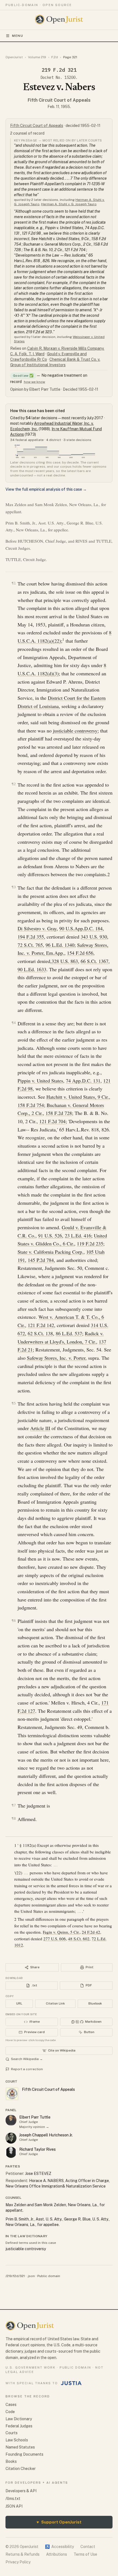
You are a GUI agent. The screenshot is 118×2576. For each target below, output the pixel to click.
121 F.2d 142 (41, 1325)
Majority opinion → (34, 2127)
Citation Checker (21, 2469)
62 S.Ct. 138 (40, 1333)
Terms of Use (85, 2554)
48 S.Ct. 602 (79, 1939)
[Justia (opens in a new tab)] (71, 2383)
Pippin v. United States (40, 1081)
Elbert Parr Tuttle (35, 2117)
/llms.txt (13, 2499)
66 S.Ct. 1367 (95, 961)
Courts (12, 2433)
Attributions (57, 2554)
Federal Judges (19, 2426)
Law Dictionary (19, 2419)
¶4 (14, 1023)
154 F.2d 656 (80, 953)
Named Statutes (20, 2447)
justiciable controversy (75, 731)
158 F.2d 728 (59, 1113)
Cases (11, 2405)
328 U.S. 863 (65, 961)
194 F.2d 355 (31, 937)
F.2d (55, 57)
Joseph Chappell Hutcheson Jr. (46, 2135)
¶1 (14, 583)
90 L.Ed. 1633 (32, 969)
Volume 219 (37, 57)
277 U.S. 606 (55, 1939)
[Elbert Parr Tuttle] (11, 2120)
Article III (40, 1428)
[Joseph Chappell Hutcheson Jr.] (11, 2138)
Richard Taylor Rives (37, 2149)
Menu (18, 36)
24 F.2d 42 (91, 1932)
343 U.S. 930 (94, 937)
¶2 (14, 784)
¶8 (14, 1818)
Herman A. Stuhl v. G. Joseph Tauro (69, 204)
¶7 (14, 1805)
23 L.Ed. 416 (78, 1236)
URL (19, 2003)
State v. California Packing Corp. (50, 1252)
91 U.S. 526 (50, 1236)
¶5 (14, 1403)
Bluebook (95, 2003)
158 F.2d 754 (31, 1105)
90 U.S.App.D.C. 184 (81, 928)
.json (31, 2276)
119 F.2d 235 (90, 1243)
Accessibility (59, 2547)
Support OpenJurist (59, 2522)
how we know (34, 382)
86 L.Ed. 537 (69, 1333)
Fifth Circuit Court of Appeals (59, 100)
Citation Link (55, 2003)
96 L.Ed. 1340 (60, 945)
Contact (88, 2547)
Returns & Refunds (23, 2554)
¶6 (14, 1621)
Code (10, 2412)
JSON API (14, 2506)
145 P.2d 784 (41, 1260)
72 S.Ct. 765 (30, 945)
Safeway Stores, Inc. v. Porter (56, 1358)
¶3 (14, 887)
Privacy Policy (18, 2562)
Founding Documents (24, 2454)
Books (11, 2461)
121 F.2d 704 (52, 1121)
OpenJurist (14, 57)
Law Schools (17, 2440)
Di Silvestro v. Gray (37, 928)
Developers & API (21, 2491)
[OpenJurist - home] (59, 20)
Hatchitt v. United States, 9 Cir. (78, 1097)
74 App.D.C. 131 (83, 1081)
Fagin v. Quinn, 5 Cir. (61, 1932)
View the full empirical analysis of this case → (46, 489)
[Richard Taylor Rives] (11, 2152)
